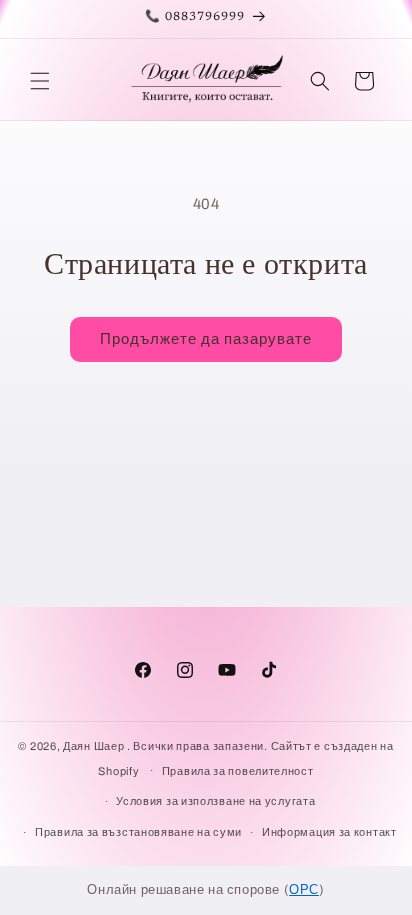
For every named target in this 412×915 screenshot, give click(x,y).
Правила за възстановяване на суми (138, 832)
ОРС (304, 890)
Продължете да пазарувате (206, 339)
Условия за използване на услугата (215, 801)
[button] (40, 81)
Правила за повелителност (238, 771)
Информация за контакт (329, 832)
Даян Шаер (93, 746)
